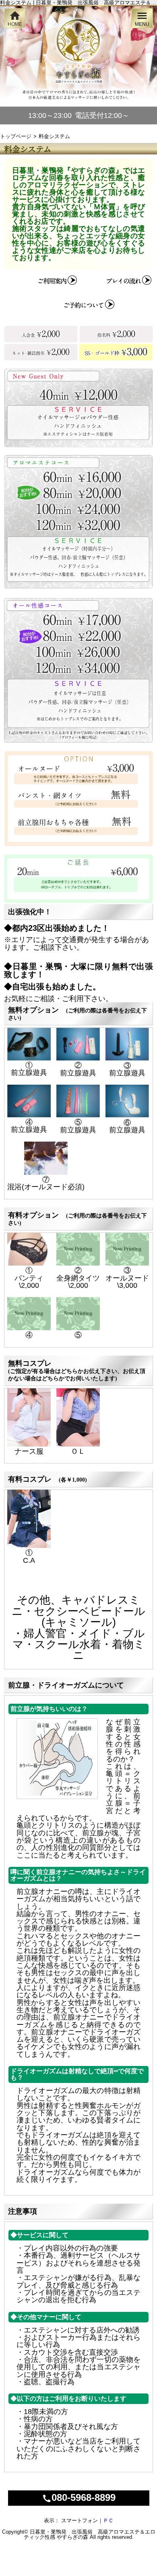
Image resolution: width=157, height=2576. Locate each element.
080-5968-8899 (79, 2497)
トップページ (16, 136)
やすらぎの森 (72, 2537)
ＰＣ (108, 2520)
